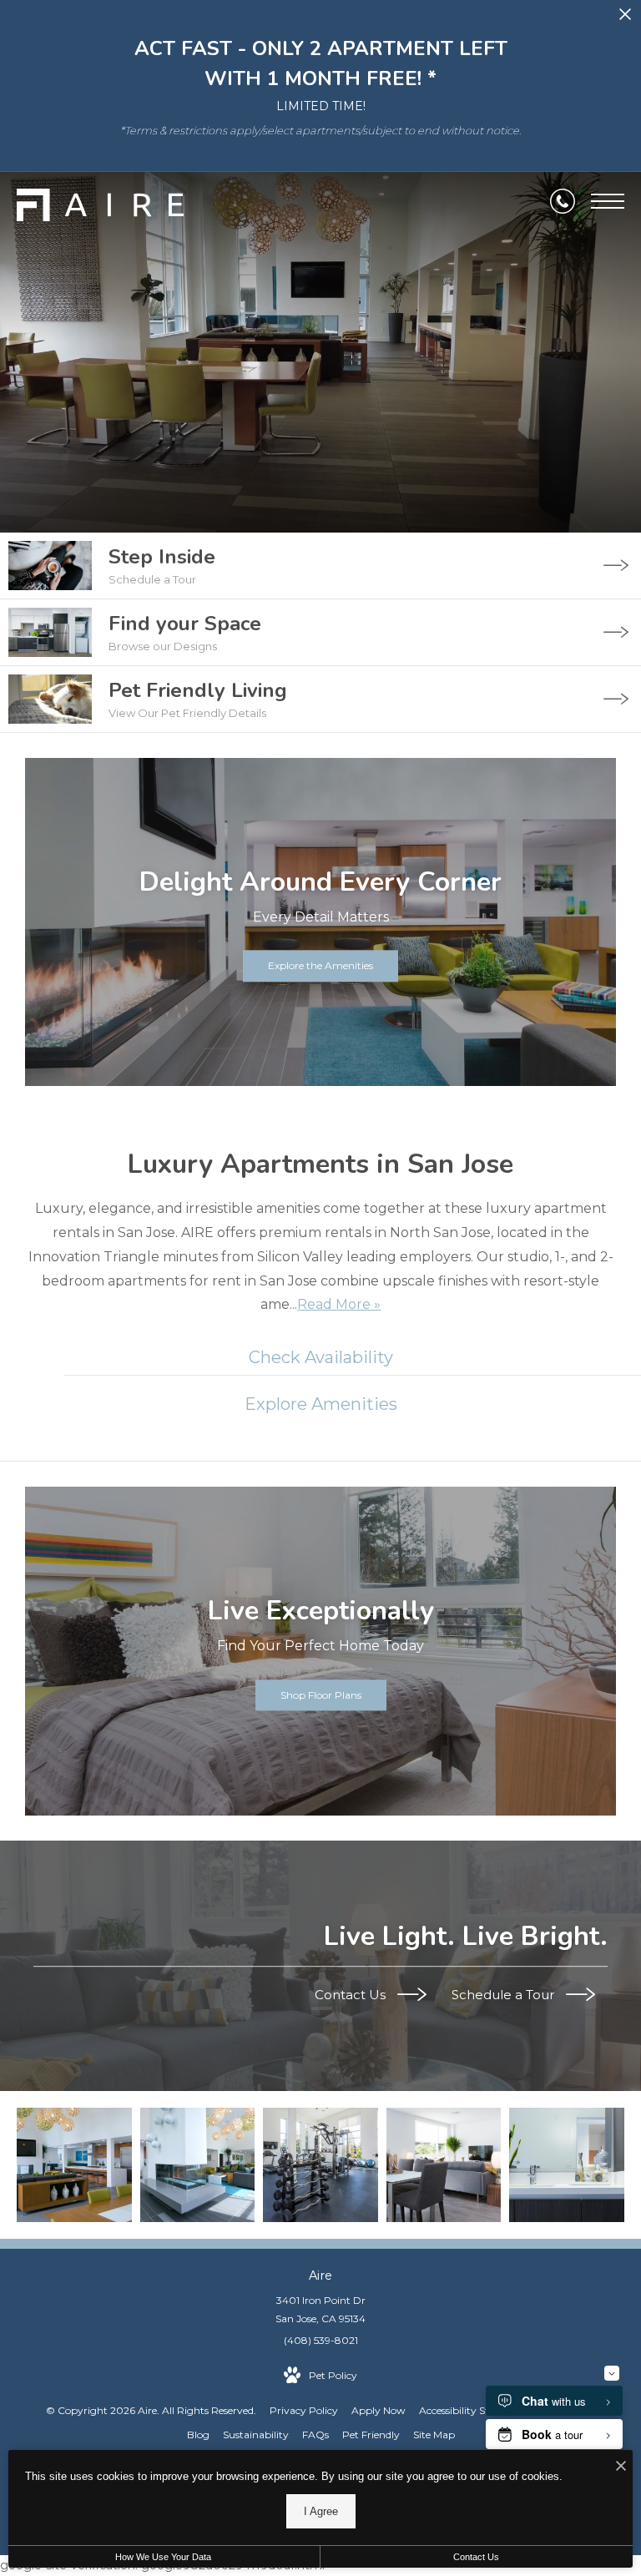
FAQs (315, 2435)
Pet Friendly (371, 2435)
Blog (198, 2435)
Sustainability (256, 2435)
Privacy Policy (304, 2410)
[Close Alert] (625, 19)
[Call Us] (563, 201)
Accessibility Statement (475, 2410)
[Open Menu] (608, 201)
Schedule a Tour (505, 1995)
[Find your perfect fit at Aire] (74, 2165)
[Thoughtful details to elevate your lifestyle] (198, 2165)
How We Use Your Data (163, 2557)
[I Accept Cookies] (621, 2467)
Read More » (339, 1304)
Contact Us (352, 1995)
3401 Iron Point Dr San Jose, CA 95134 (320, 2309)
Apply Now (379, 2410)
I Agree (321, 2511)
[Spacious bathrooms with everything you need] (567, 2165)
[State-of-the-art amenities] (320, 2165)
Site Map (434, 2435)
